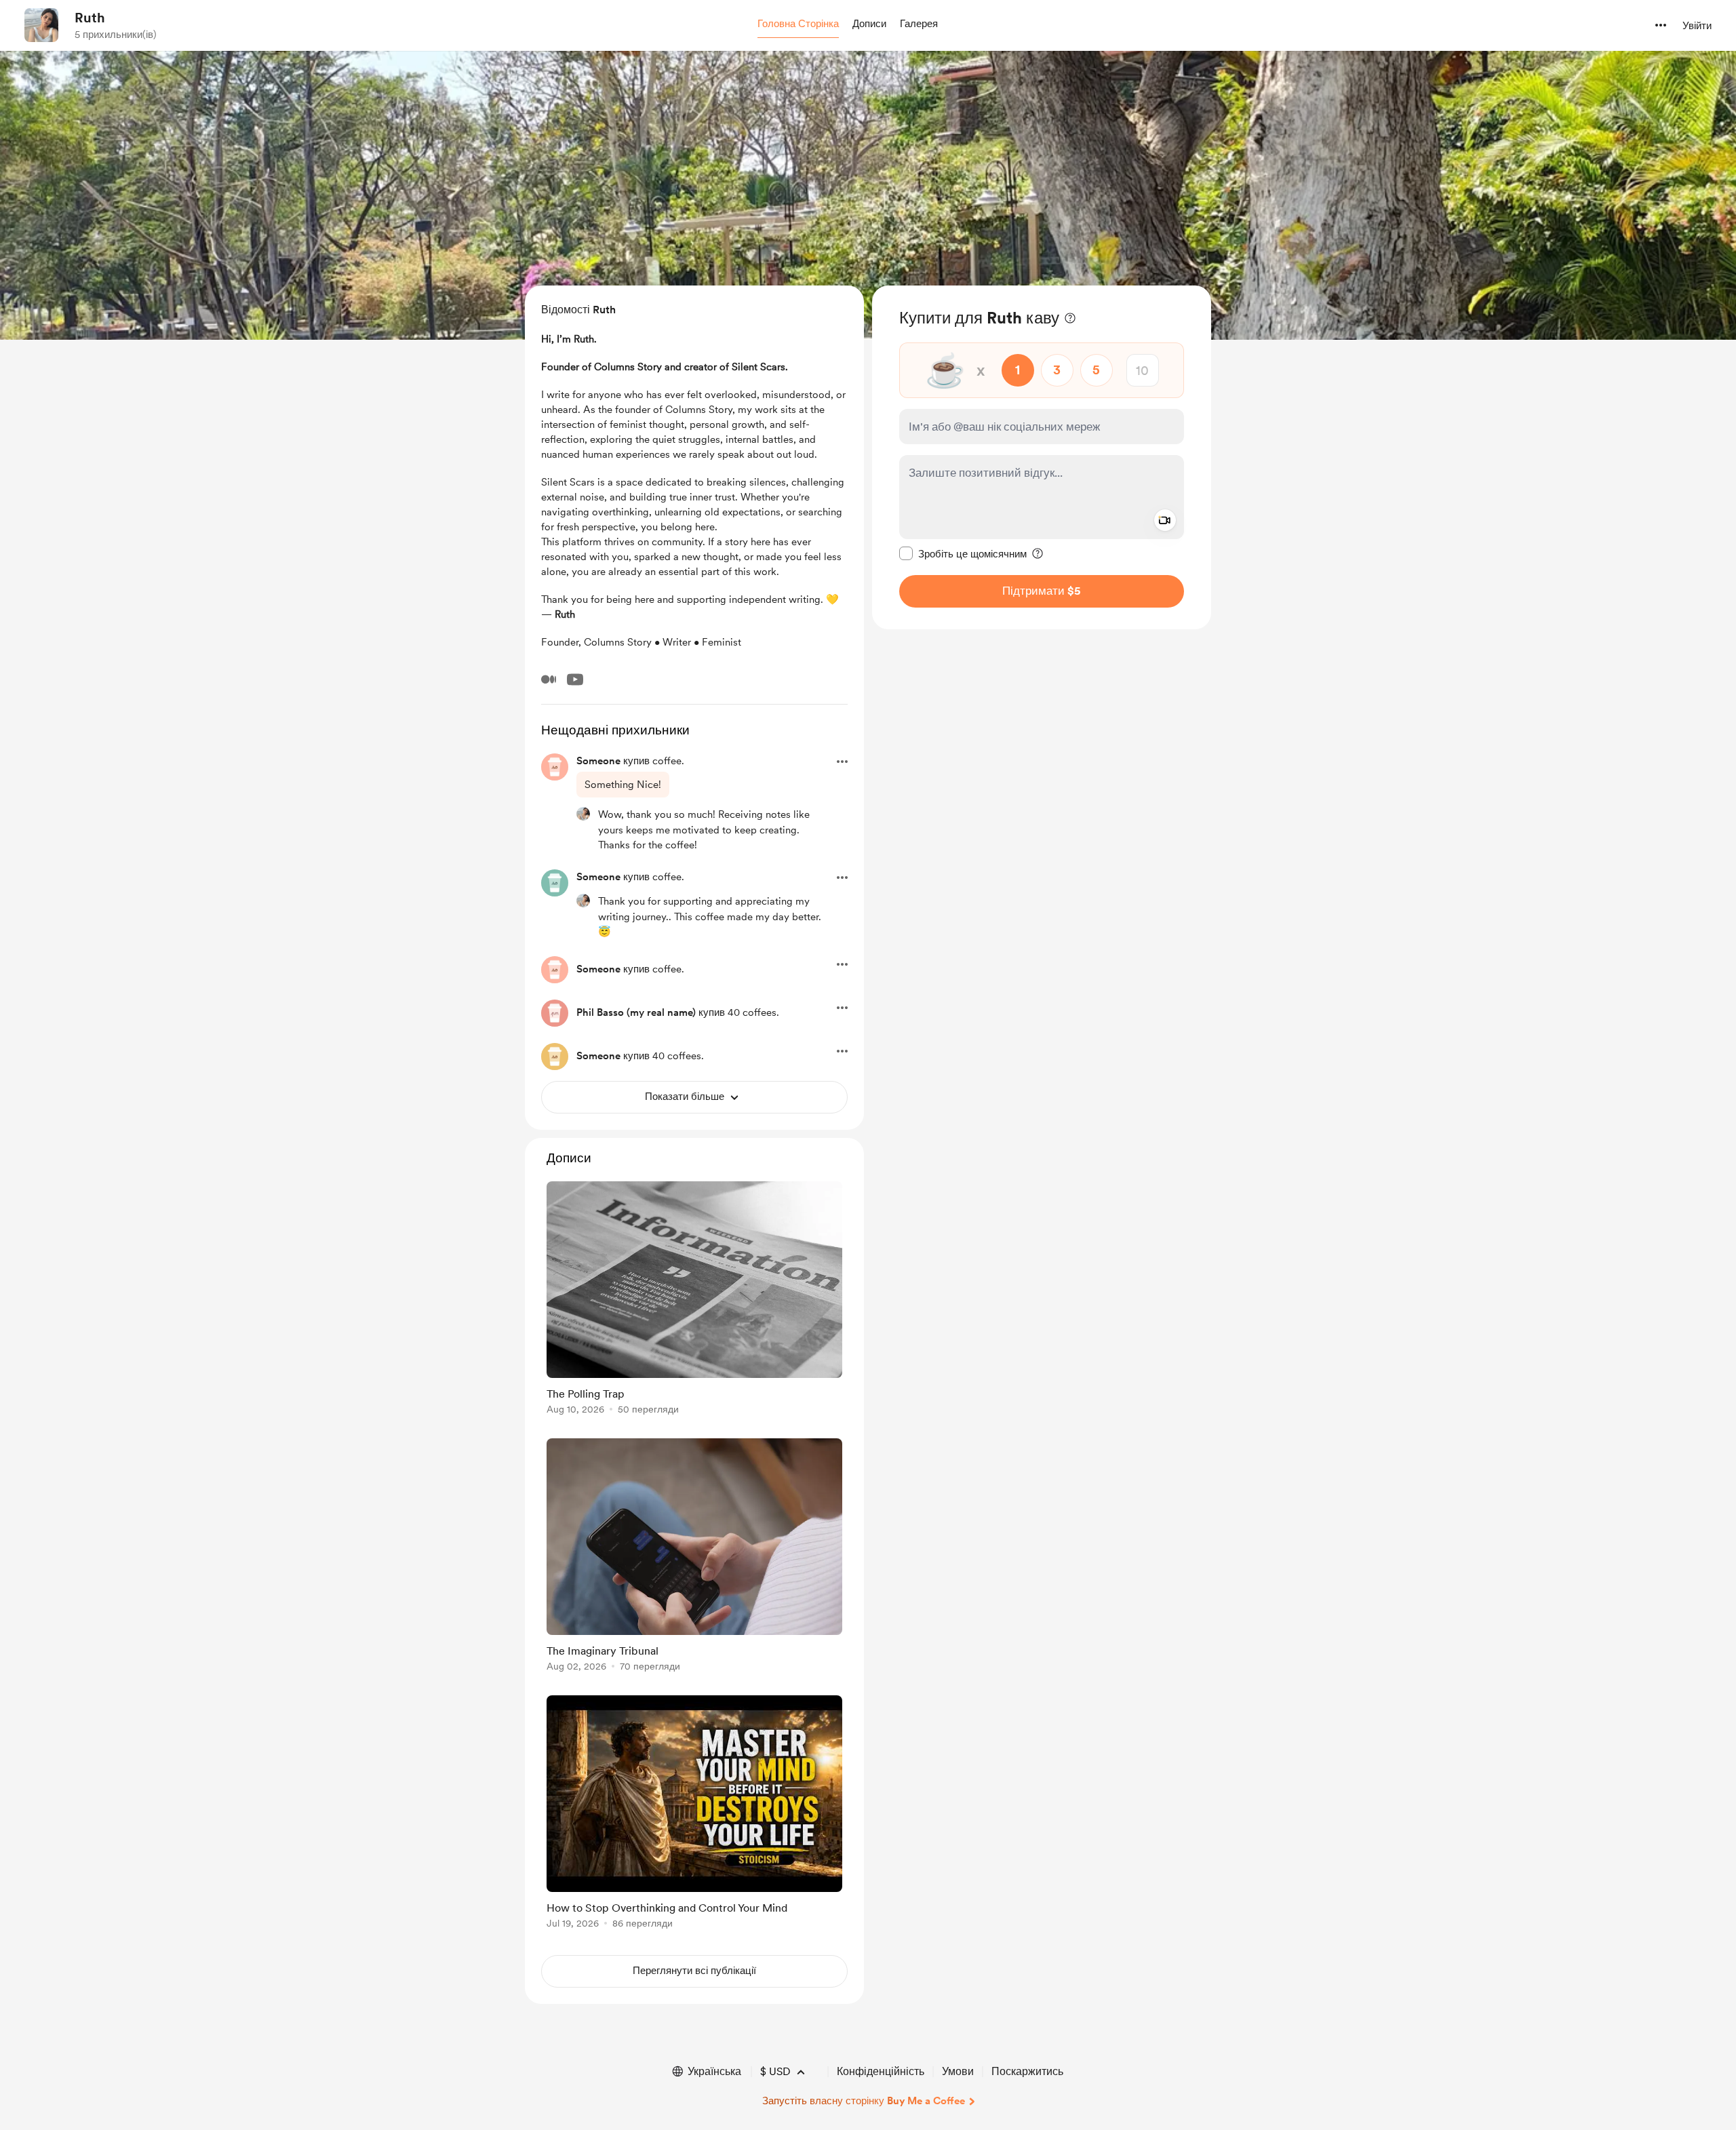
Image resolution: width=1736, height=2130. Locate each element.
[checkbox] (963, 553)
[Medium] (549, 679)
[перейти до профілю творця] (41, 25)
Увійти (1697, 26)
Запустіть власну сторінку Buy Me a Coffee (864, 2101)
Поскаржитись (1027, 2071)
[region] (1042, 457)
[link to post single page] (694, 1300)
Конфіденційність (881, 2071)
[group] (694, 1300)
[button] (798, 24)
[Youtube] (575, 679)
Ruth (90, 18)
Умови (958, 2071)
